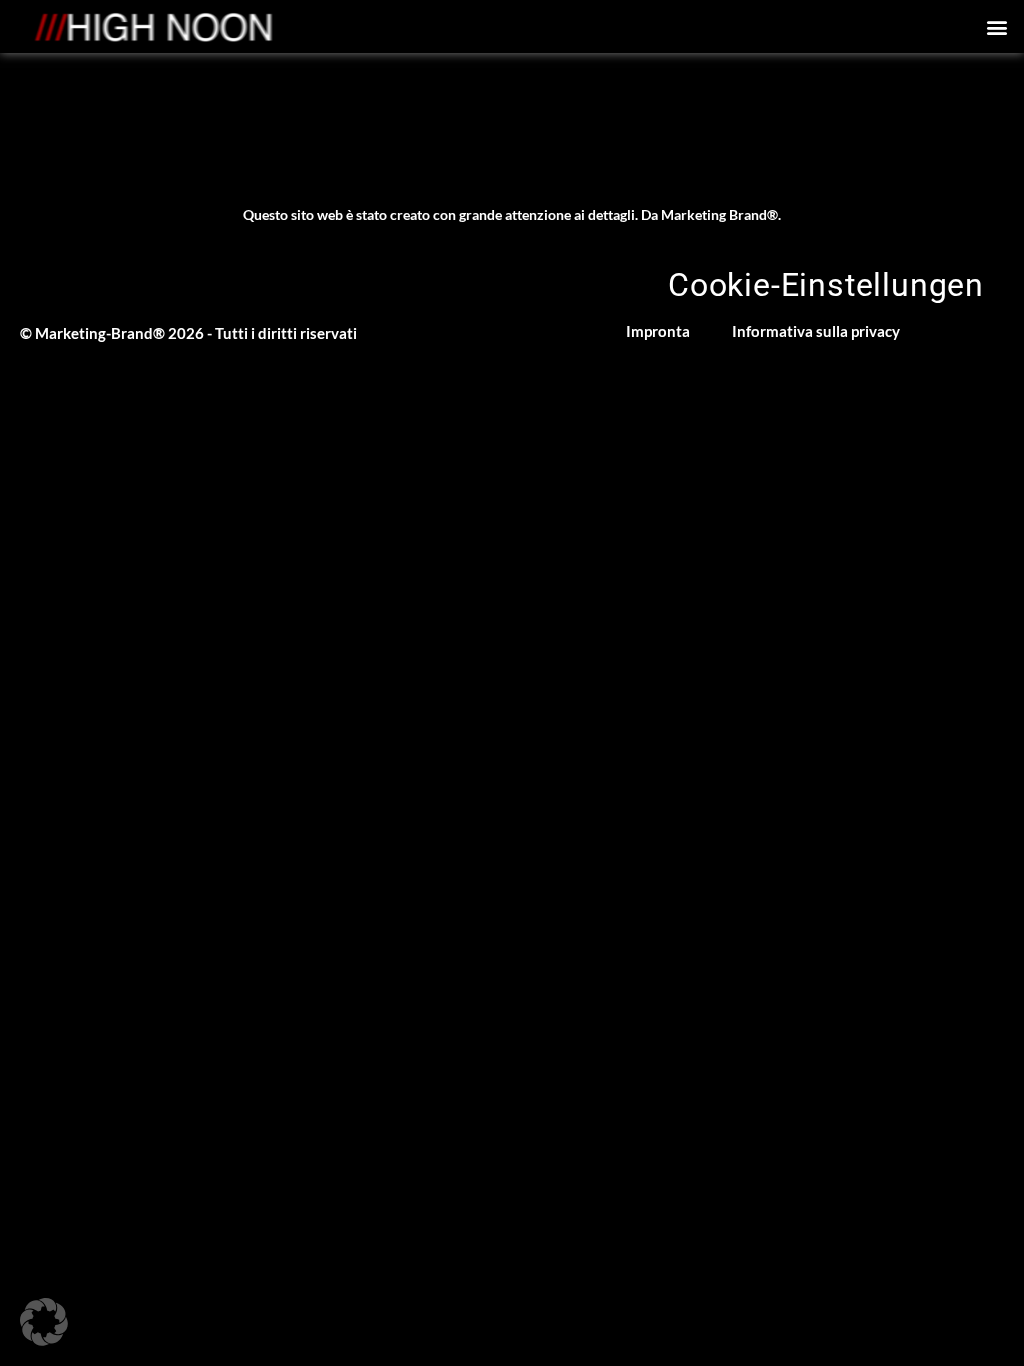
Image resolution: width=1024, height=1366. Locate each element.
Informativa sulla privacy (816, 331)
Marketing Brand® (719, 214)
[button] (997, 26)
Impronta (658, 331)
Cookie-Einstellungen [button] (826, 285)
